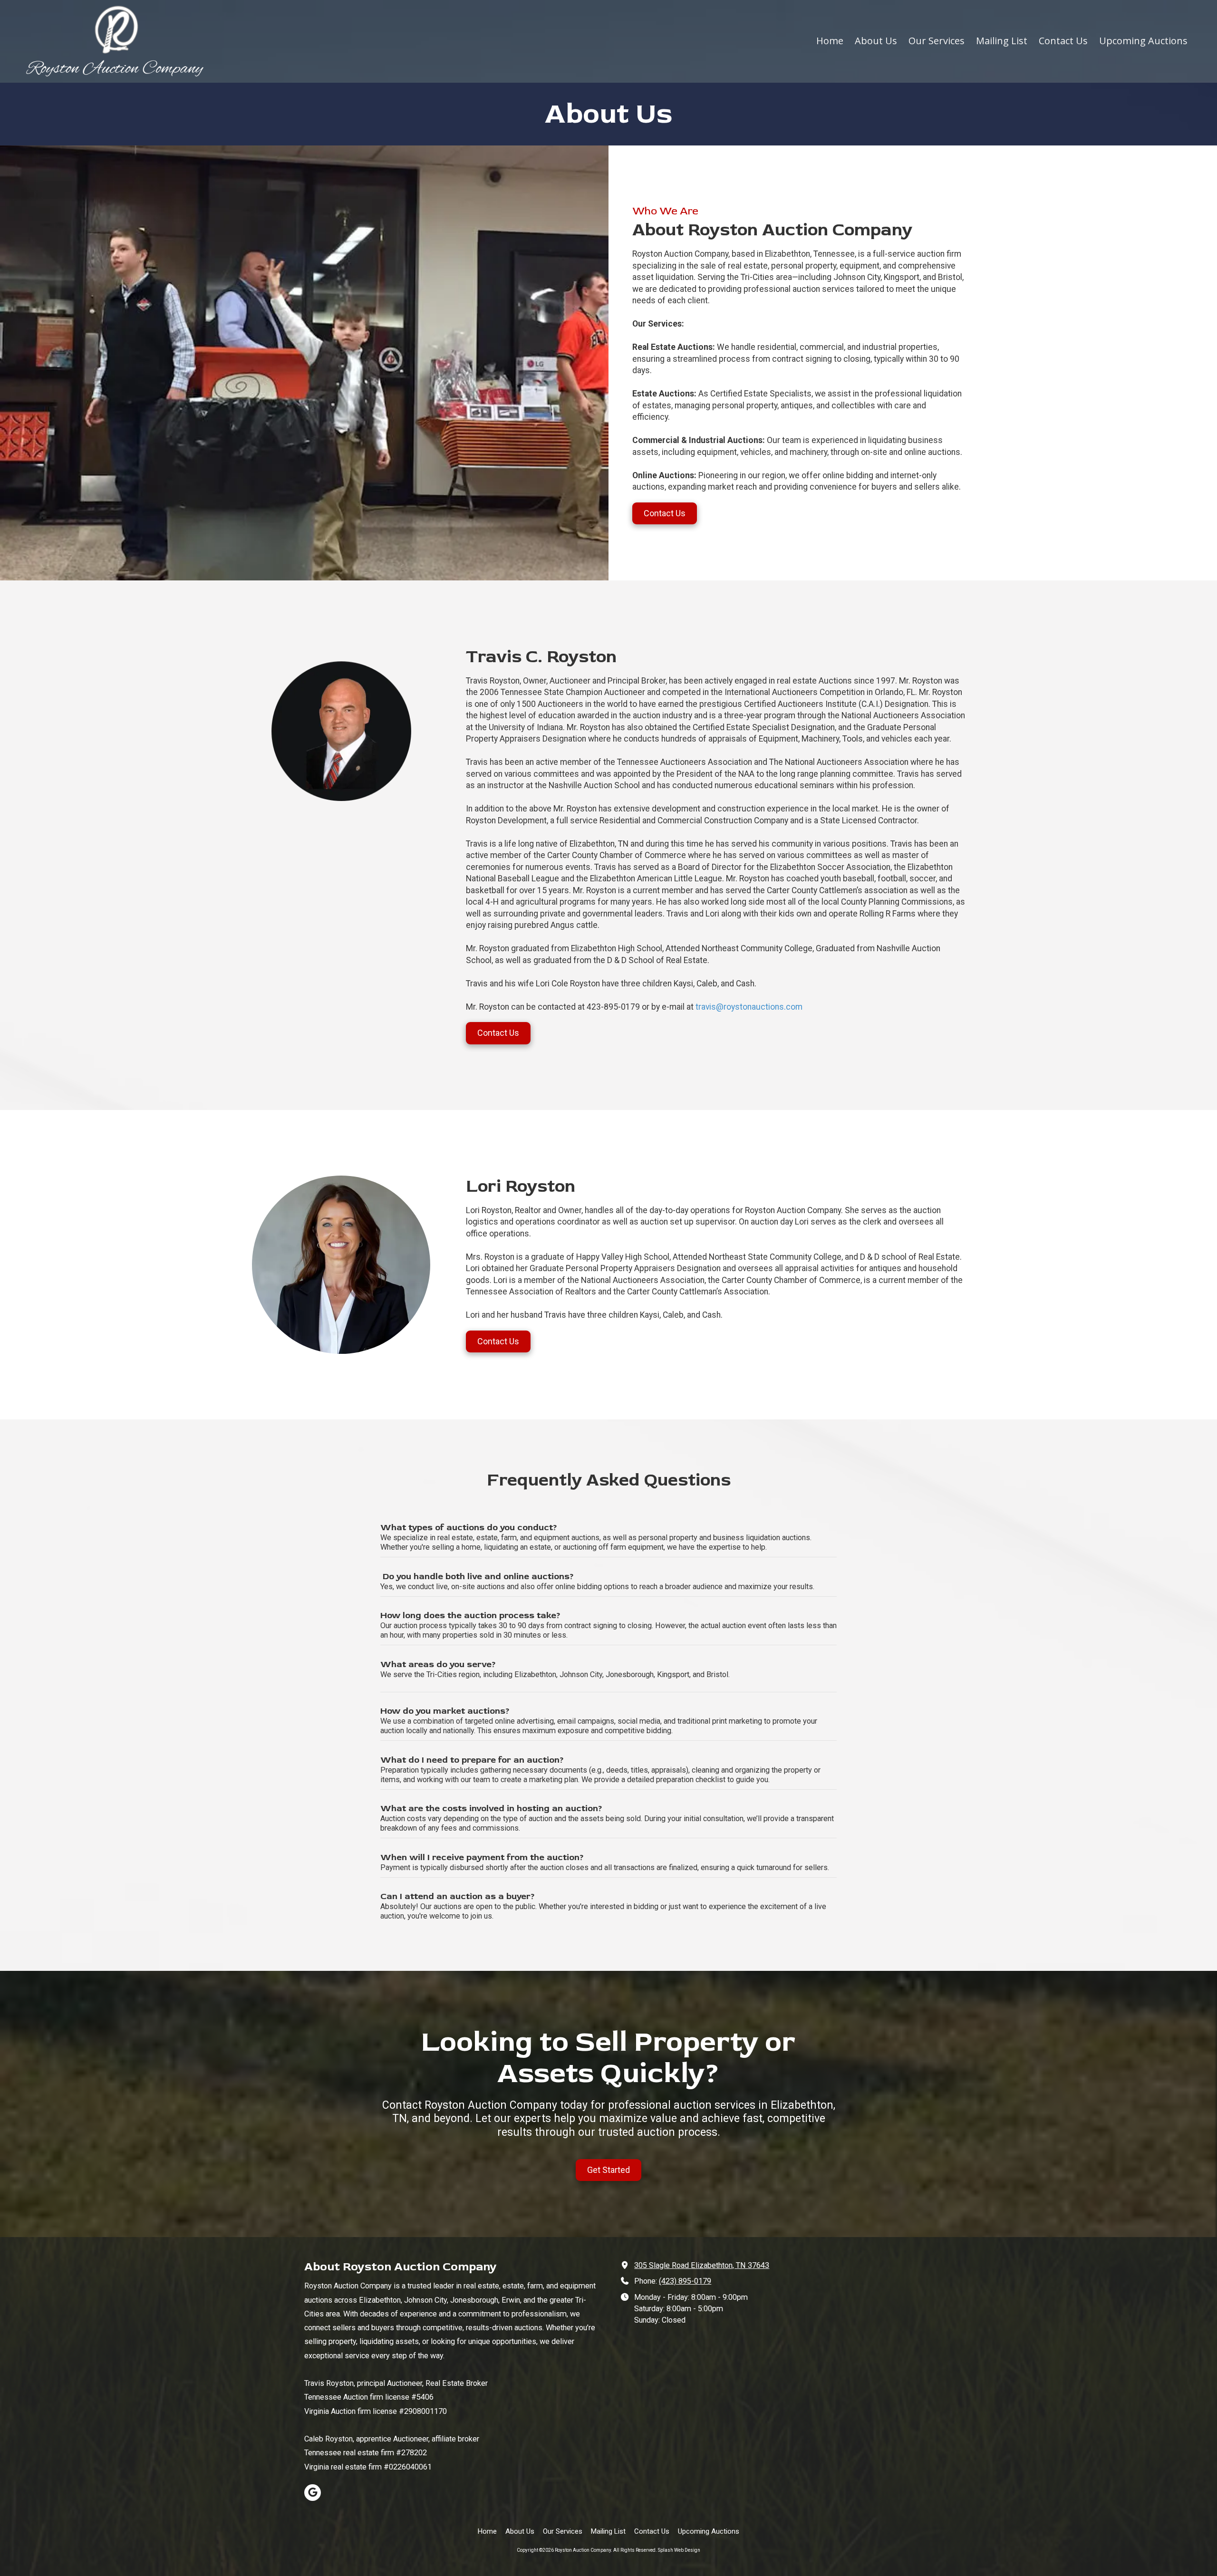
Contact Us (665, 513)
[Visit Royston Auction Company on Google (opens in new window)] (313, 2493)
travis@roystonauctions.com (749, 1007)
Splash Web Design (679, 2550)
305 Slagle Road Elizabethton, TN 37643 (702, 2265)
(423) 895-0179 (685, 2281)
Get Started (608, 2170)
